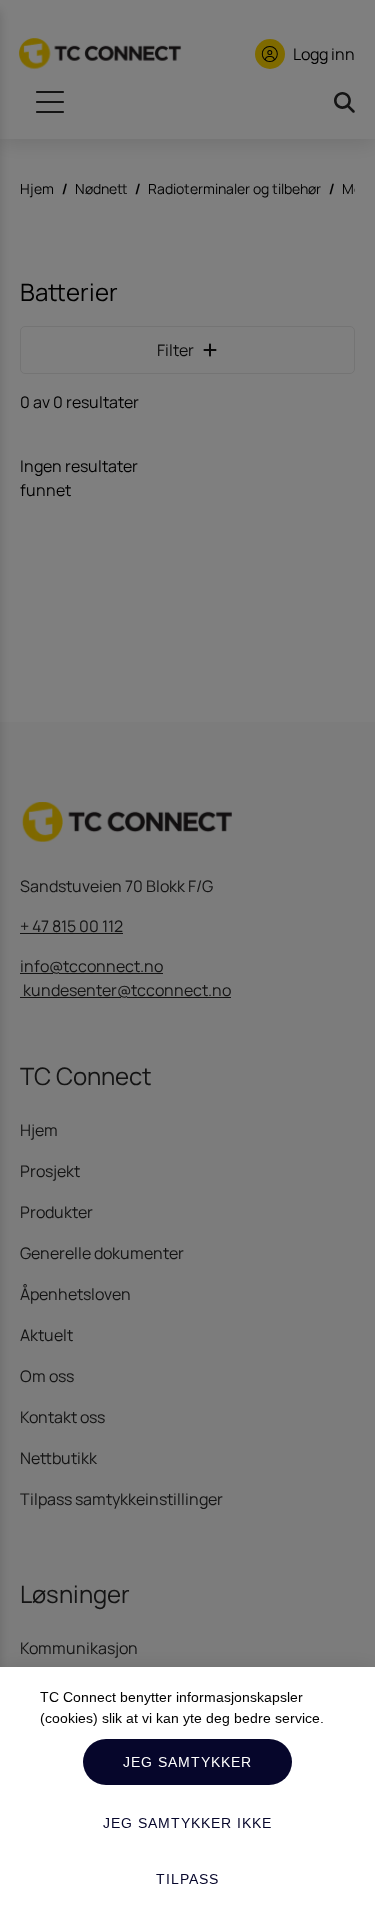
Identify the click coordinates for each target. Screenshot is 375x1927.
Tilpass (187, 1879)
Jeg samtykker (187, 1762)
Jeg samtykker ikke (187, 1823)
